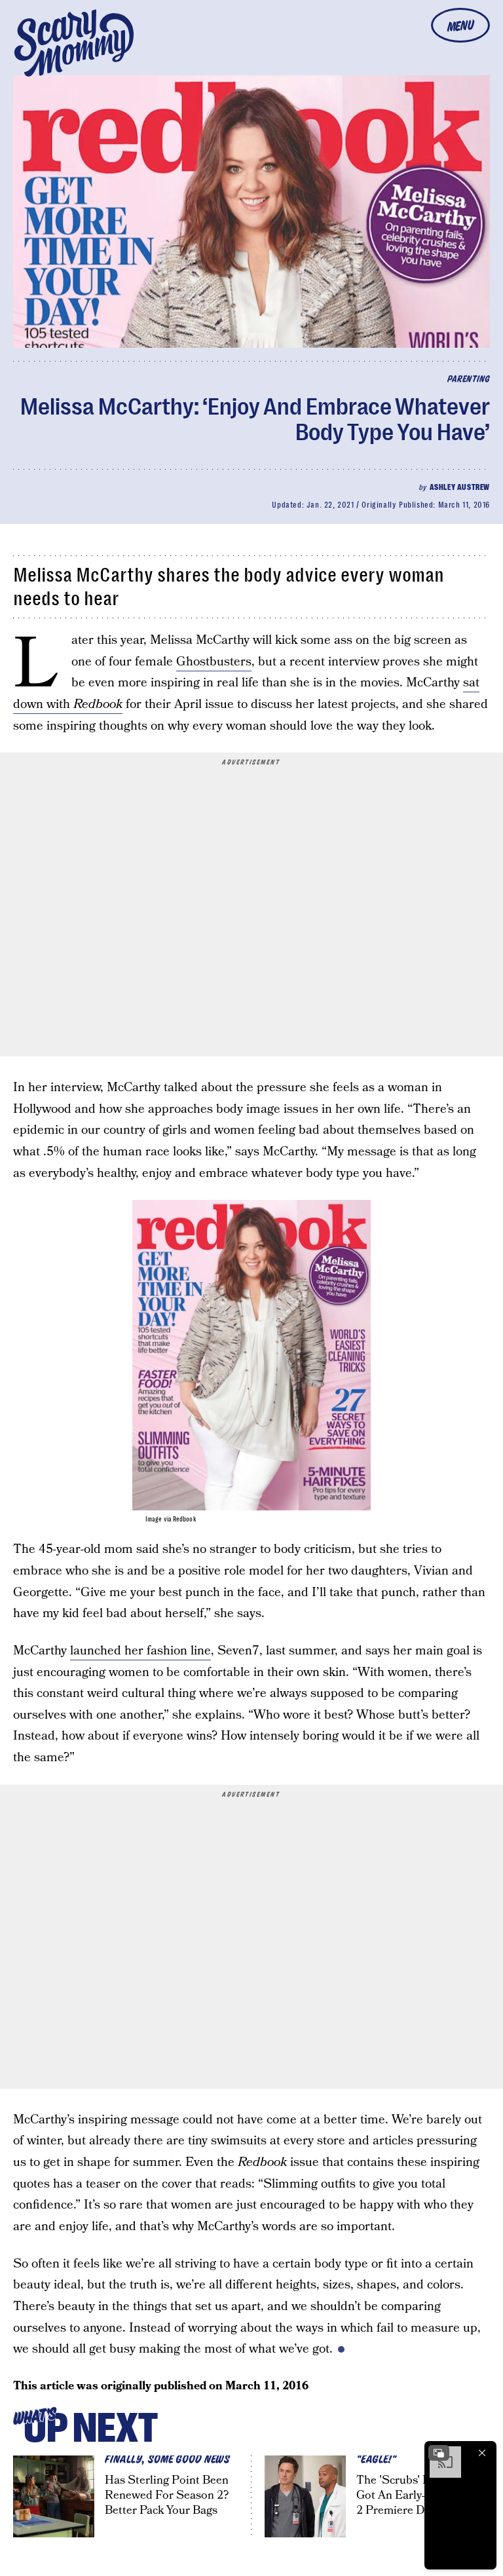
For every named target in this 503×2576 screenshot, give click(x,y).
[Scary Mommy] (74, 43)
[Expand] (439, 2453)
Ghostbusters (214, 662)
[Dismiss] (482, 2453)
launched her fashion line (140, 1651)
